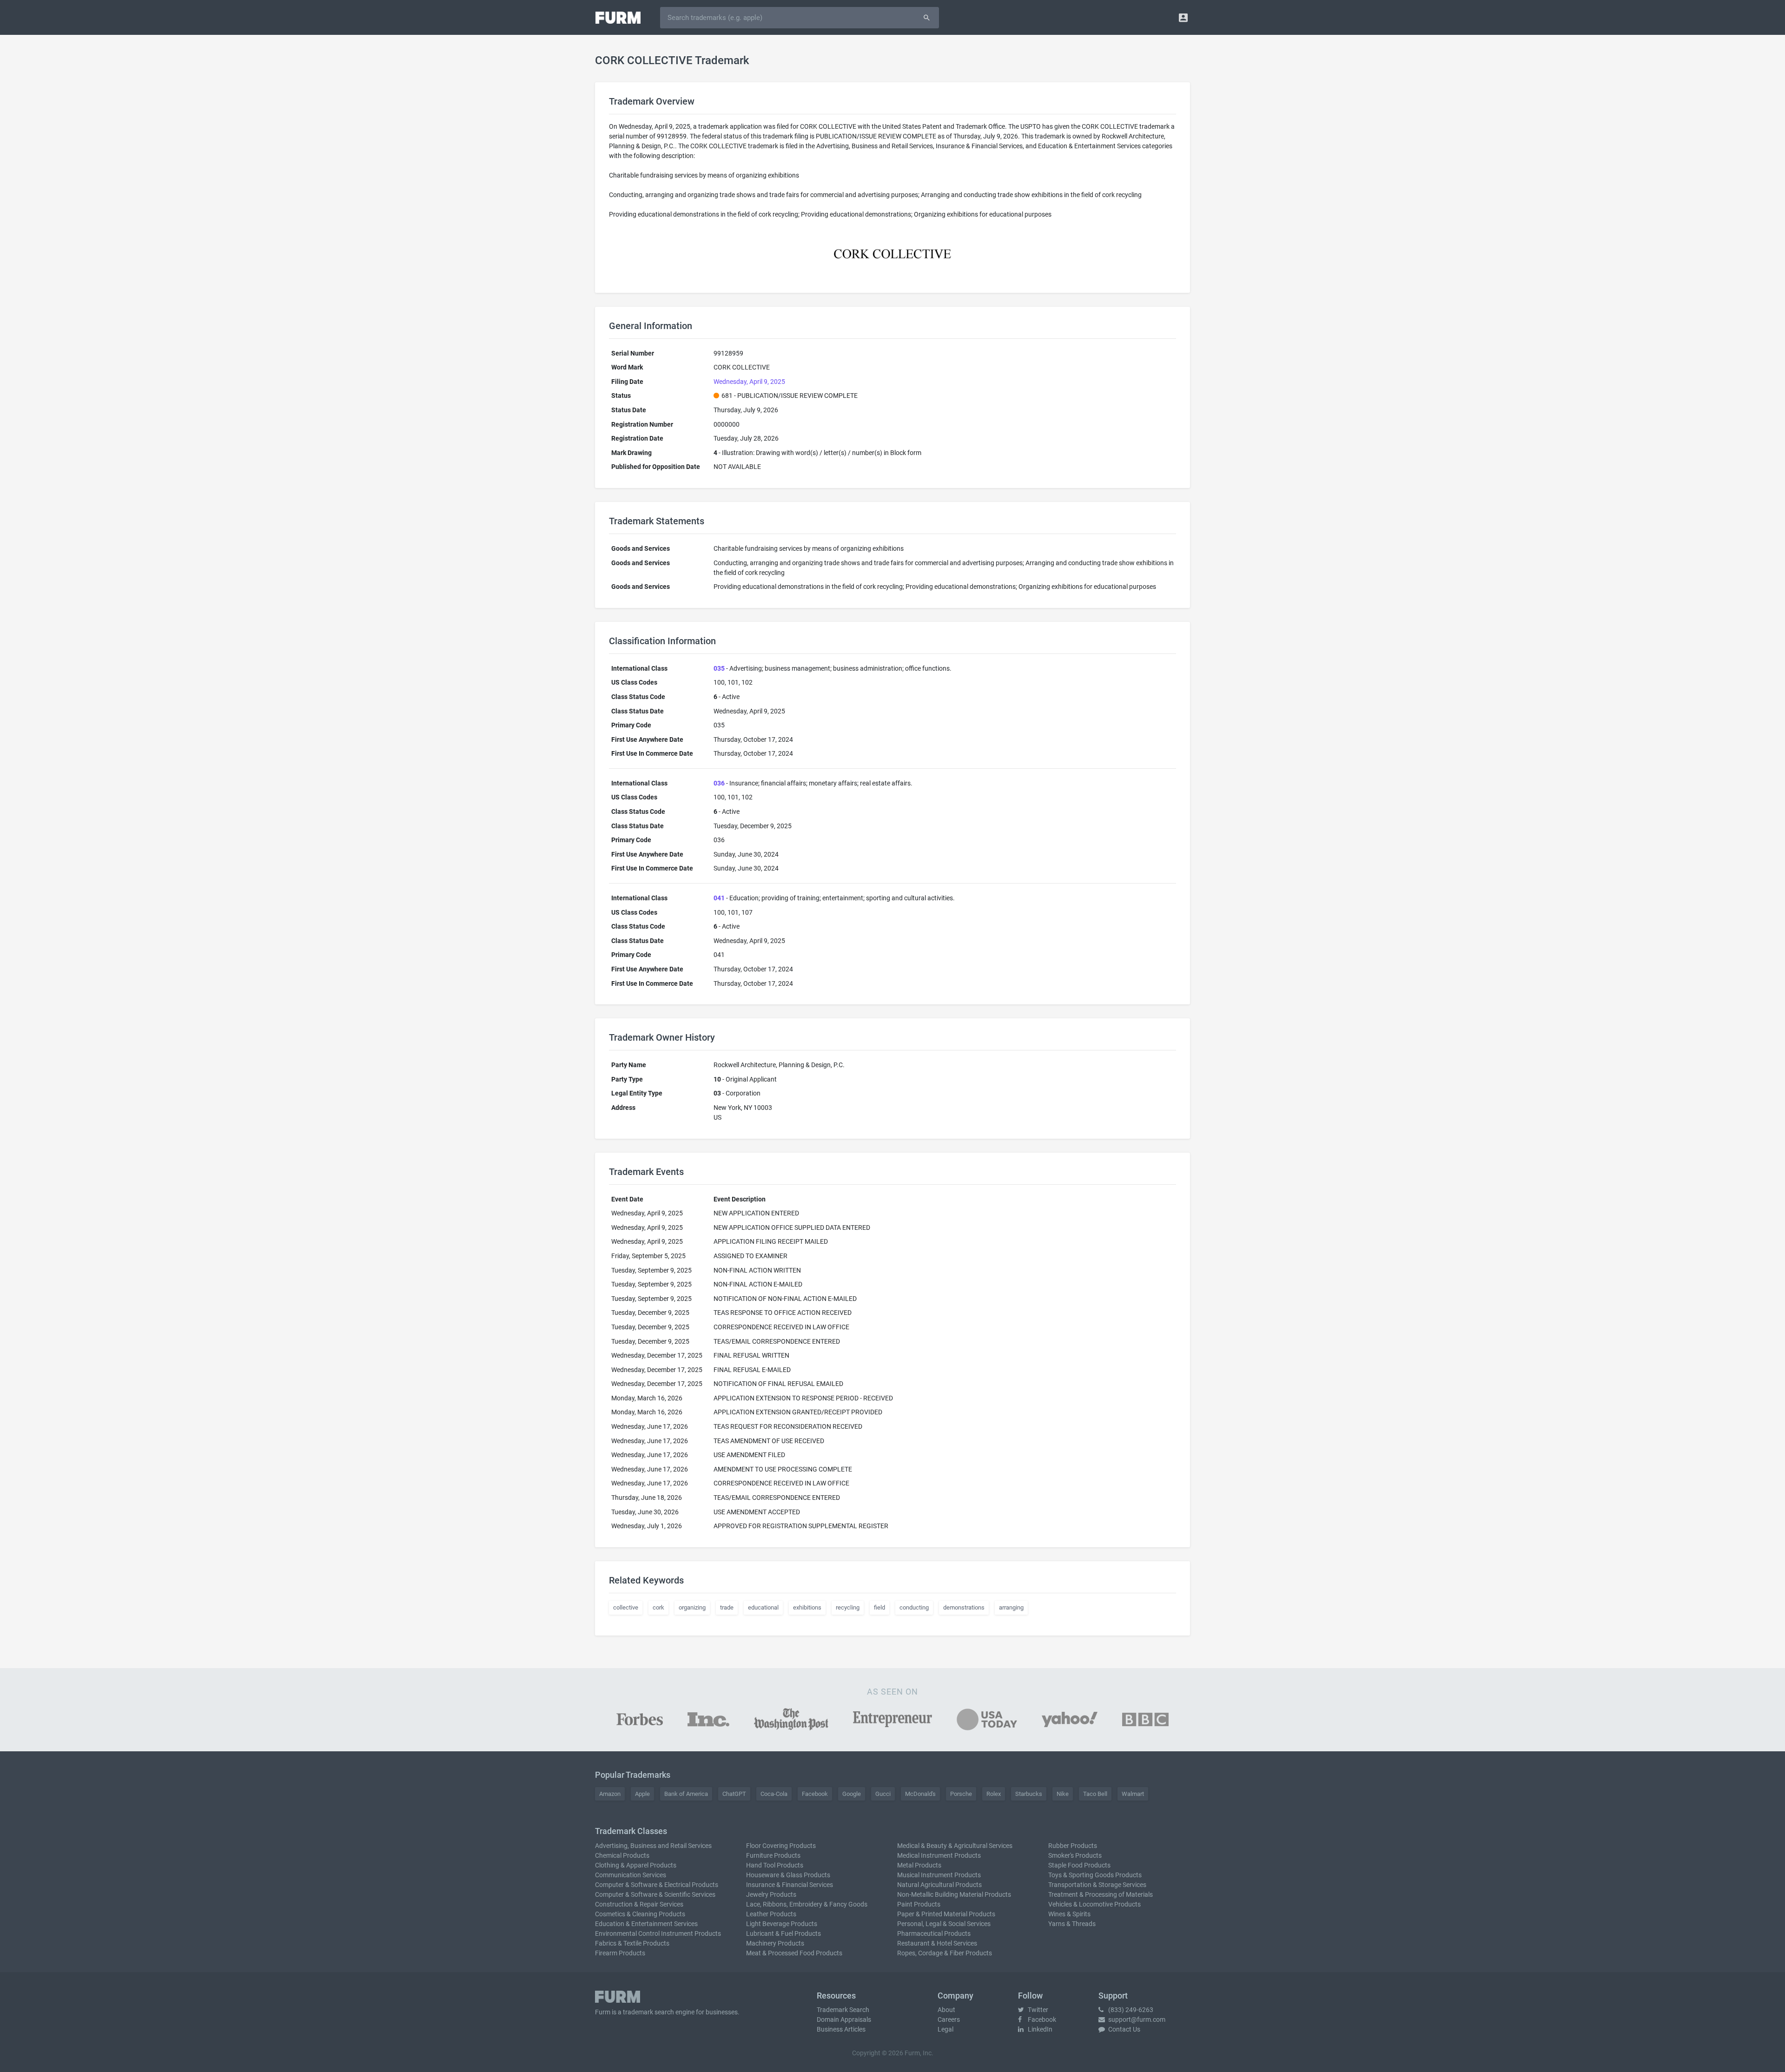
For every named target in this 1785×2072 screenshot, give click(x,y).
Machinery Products (775, 1943)
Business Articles (841, 2029)
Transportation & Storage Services (1097, 1885)
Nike (1063, 1794)
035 (719, 668)
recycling (848, 1607)
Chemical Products (622, 1855)
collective (626, 1607)
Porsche (961, 1794)
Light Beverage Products (782, 1924)
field (879, 1607)
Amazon (610, 1794)
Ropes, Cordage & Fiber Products (945, 1953)
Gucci (883, 1794)
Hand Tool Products (775, 1865)
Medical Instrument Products (939, 1855)
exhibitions (807, 1607)
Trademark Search (843, 2010)
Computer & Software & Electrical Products (657, 1885)
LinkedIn (1039, 2029)
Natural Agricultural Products (939, 1885)
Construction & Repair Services (639, 1904)
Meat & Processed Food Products (794, 1953)
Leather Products (771, 1914)
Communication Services (631, 1875)
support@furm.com (1136, 2019)
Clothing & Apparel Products (636, 1865)
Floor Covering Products (781, 1846)
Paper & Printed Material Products (946, 1914)
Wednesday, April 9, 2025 (749, 382)
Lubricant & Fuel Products (783, 1933)
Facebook (815, 1794)
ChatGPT (734, 1794)
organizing (692, 1607)
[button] (1183, 17)
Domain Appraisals (844, 2019)
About (946, 2010)
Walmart (1133, 1794)
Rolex (994, 1794)
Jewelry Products (771, 1894)
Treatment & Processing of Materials (1101, 1894)
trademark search (648, 2012)
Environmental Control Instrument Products (658, 1933)
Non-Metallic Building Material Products (954, 1894)
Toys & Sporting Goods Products (1095, 1875)
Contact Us (1124, 2029)
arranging (1011, 1607)
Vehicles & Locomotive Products (1094, 1904)
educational (763, 1607)
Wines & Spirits (1069, 1914)
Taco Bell (1095, 1794)
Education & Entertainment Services (646, 1924)
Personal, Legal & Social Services (944, 1924)
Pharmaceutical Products (934, 1933)
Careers (949, 2019)
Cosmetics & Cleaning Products (640, 1914)
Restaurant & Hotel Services (937, 1943)
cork (658, 1607)
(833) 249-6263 (1130, 2010)
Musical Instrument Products (939, 1875)
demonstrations (964, 1607)
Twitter (1037, 2010)
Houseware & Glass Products (788, 1875)
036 (719, 783)
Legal (945, 2029)
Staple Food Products (1079, 1865)
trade (727, 1607)
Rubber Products (1073, 1846)
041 (719, 898)
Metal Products (919, 1865)
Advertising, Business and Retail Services (653, 1846)
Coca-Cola (774, 1794)
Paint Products (919, 1904)
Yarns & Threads (1072, 1924)
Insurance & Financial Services (790, 1885)
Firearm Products (620, 1953)
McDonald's (920, 1794)
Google (852, 1794)
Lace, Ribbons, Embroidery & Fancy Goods (807, 1904)
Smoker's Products (1075, 1855)
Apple (642, 1794)
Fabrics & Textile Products (632, 1943)
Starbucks (1029, 1794)
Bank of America (686, 1794)
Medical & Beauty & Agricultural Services (955, 1846)
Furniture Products (773, 1855)
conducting (914, 1607)
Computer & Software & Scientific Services (655, 1894)
